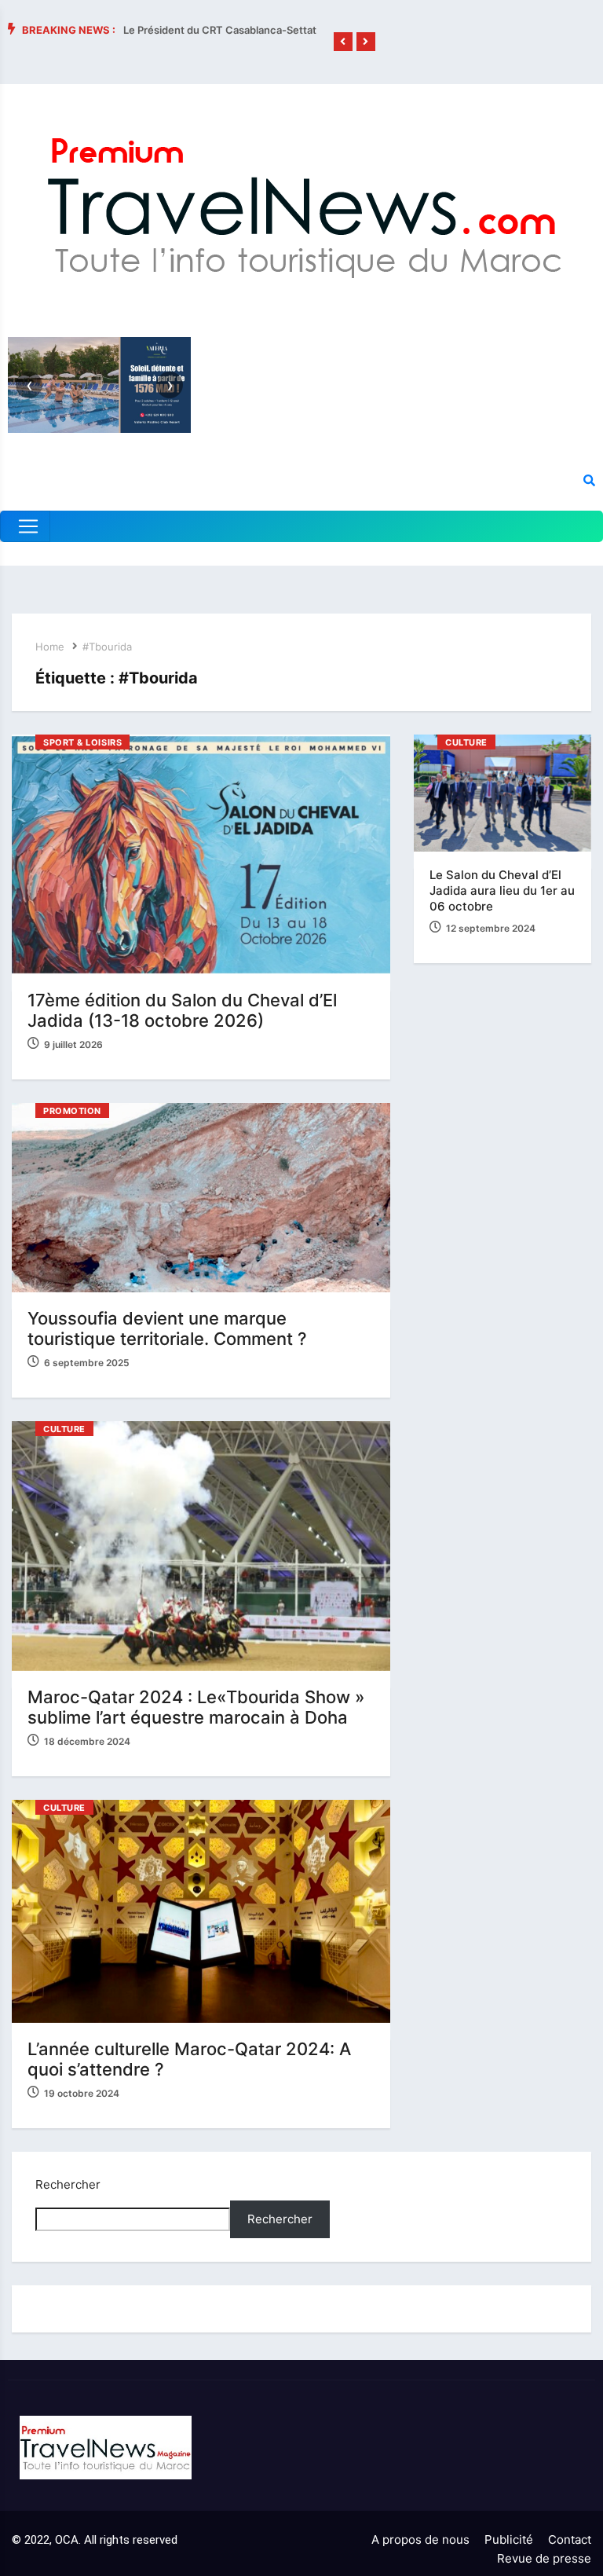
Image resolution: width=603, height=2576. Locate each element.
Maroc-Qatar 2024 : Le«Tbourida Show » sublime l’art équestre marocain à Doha (196, 1707)
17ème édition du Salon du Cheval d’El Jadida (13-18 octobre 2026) (182, 1010)
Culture (64, 1429)
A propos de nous (420, 2539)
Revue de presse (544, 2558)
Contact (570, 2539)
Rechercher (68, 2184)
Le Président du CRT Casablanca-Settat (220, 30)
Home (50, 647)
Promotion (72, 1111)
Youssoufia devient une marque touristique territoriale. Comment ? (167, 1328)
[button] (343, 42)
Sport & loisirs (82, 742)
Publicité (509, 2539)
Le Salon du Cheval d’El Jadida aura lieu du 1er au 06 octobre (502, 890)
